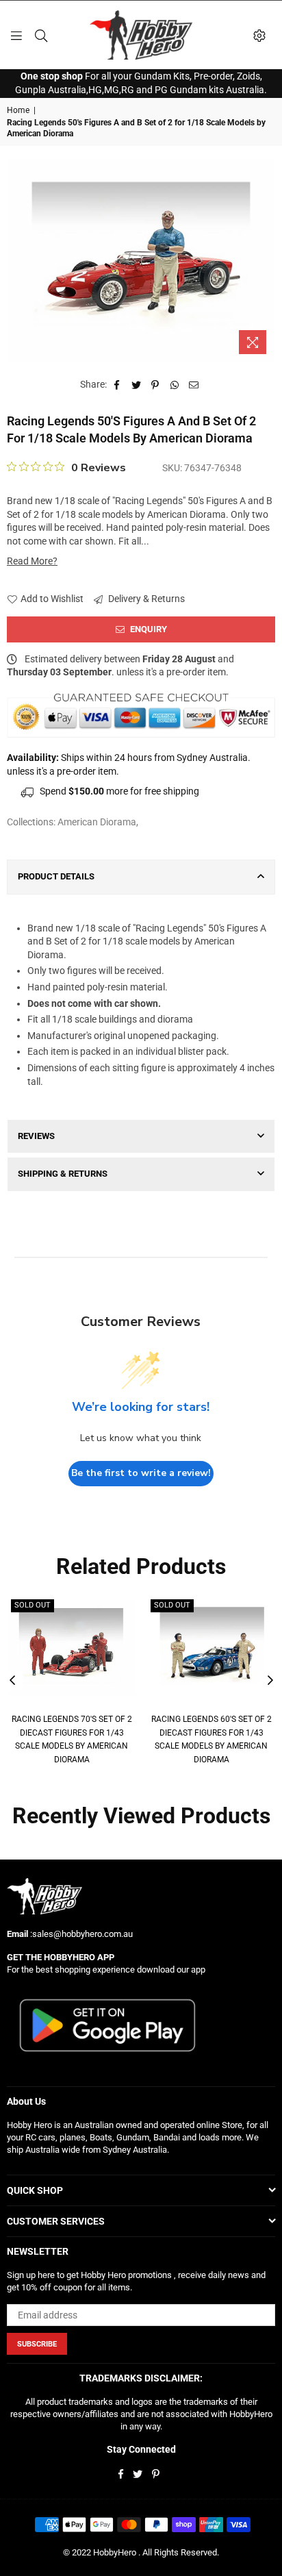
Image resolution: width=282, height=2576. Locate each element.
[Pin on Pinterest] (156, 385)
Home (18, 110)
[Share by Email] (194, 385)
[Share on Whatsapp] (175, 385)
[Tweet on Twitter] (137, 385)
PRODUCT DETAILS (56, 876)
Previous (12, 1681)
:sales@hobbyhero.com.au (80, 1934)
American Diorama (97, 822)
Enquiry (148, 629)
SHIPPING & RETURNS (63, 1174)
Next (270, 1681)
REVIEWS (36, 1136)
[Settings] (259, 35)
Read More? (32, 561)
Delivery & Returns (145, 599)
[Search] (41, 35)
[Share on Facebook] (117, 385)
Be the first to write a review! (141, 1473)
